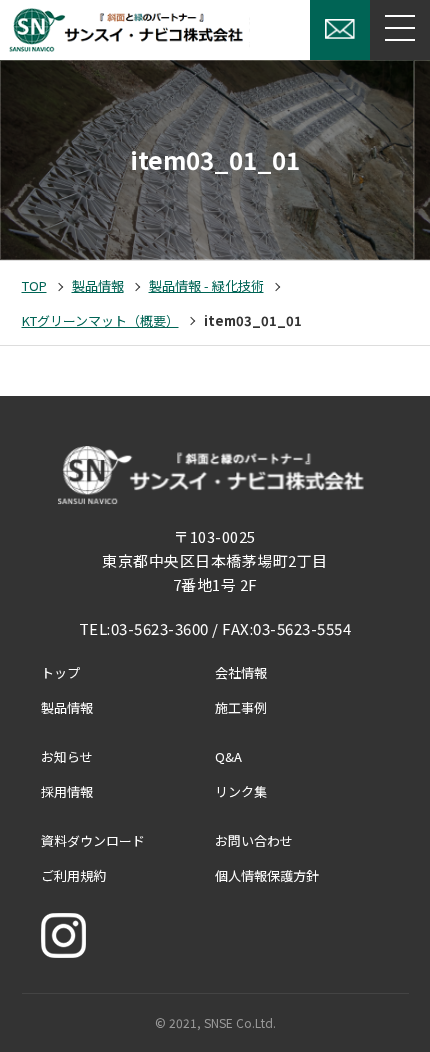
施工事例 (241, 707)
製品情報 (98, 285)
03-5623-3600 (160, 628)
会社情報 (241, 672)
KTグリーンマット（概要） (100, 320)
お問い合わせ (254, 840)
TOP (34, 285)
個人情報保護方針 (267, 875)
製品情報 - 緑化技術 (206, 285)
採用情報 (67, 791)
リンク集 (241, 791)
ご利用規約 (73, 875)
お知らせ (67, 756)
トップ (60, 672)
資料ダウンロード (93, 840)
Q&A (228, 756)
